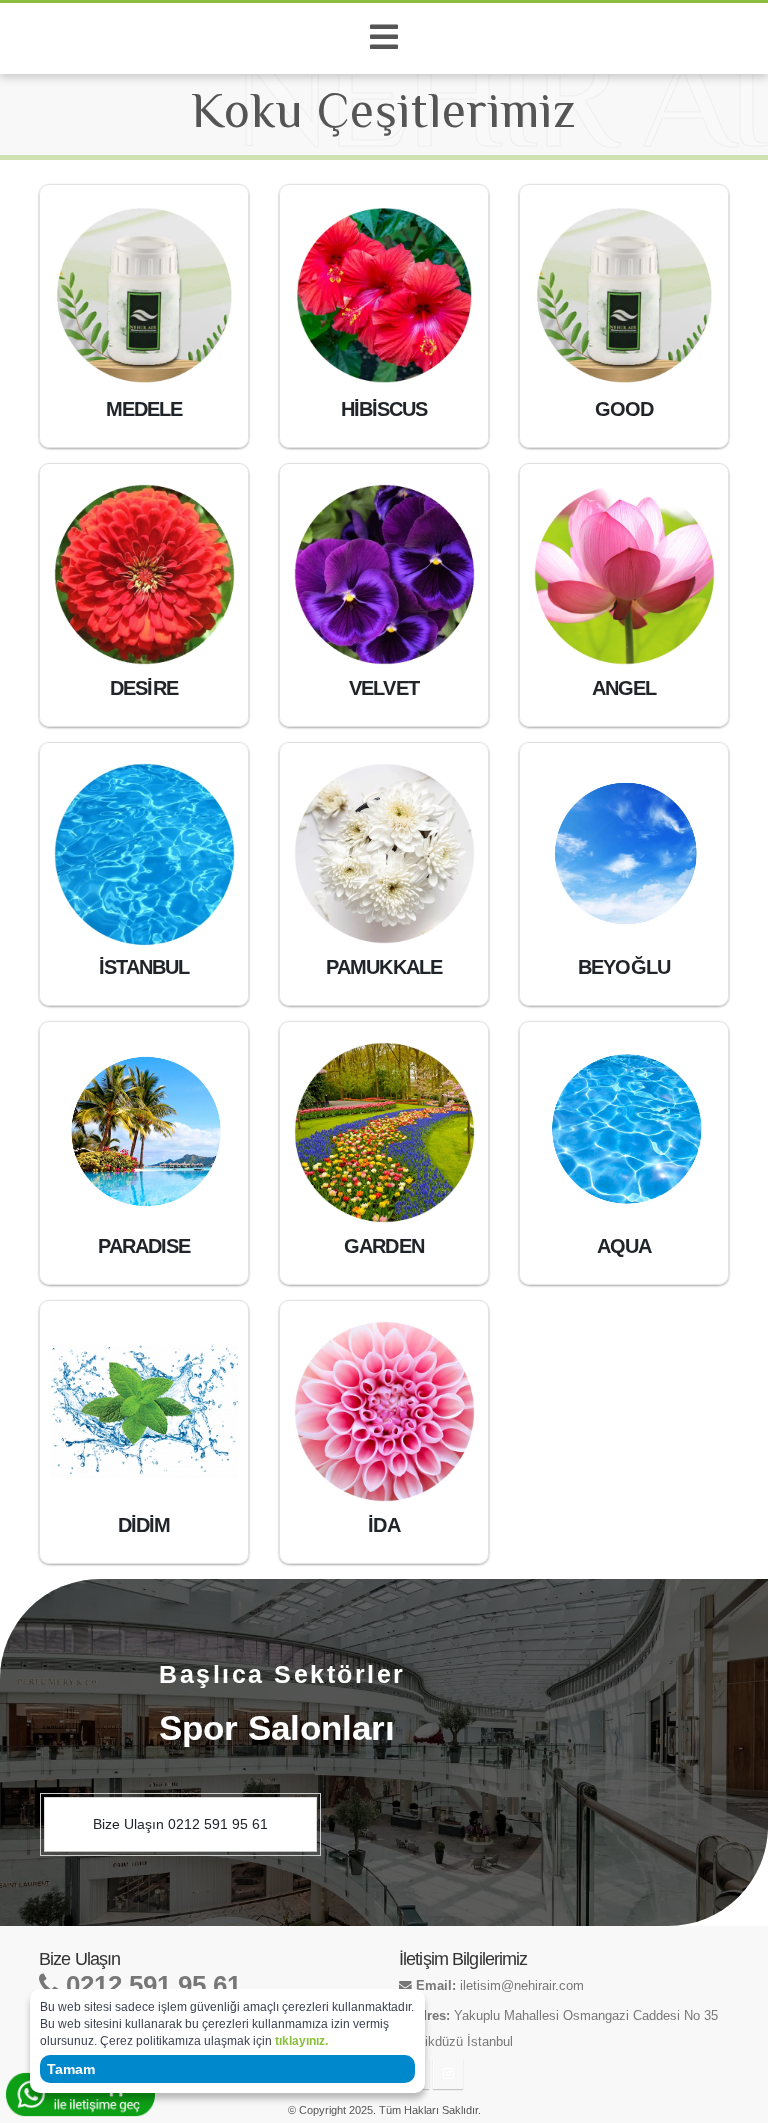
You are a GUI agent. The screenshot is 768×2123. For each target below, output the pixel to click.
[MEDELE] (144, 296)
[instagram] (448, 2074)
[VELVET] (384, 575)
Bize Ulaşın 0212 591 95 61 (180, 1824)
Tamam (71, 2069)
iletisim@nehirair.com (522, 1986)
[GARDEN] (384, 1133)
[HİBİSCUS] (384, 296)
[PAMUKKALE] (384, 854)
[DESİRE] (144, 575)
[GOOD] (624, 296)
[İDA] (384, 1412)
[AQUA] (624, 1133)
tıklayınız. (301, 2041)
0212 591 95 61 (150, 1985)
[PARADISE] (144, 1133)
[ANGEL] (624, 575)
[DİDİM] (144, 1412)
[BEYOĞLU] (624, 854)
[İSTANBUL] (144, 854)
